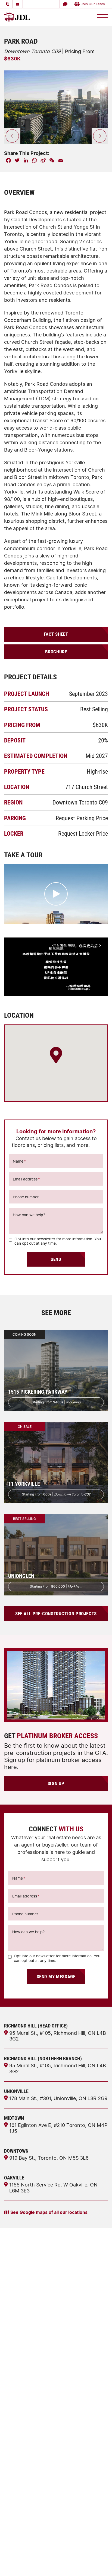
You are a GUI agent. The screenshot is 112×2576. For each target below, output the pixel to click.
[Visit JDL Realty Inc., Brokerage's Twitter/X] (27, 2464)
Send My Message (56, 1976)
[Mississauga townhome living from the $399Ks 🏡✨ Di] (19, 2492)
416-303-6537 (30, 2301)
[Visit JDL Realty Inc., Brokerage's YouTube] (55, 2464)
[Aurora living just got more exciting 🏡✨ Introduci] (19, 2529)
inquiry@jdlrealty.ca (34, 2309)
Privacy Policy (37, 2567)
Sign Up (56, 1783)
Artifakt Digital (78, 2567)
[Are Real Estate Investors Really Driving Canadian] (56, 2529)
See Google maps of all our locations (49, 2212)
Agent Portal (17, 2341)
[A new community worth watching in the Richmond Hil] (93, 2529)
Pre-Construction (22, 2360)
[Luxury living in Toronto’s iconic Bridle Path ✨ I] (93, 2492)
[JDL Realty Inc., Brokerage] (17, 17)
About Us (14, 2351)
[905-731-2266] (8, 4)
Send (56, 1259)
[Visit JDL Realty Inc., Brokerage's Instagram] (46, 2464)
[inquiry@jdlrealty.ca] (18, 4)
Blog (9, 2429)
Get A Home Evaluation (28, 2390)
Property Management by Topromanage (45, 2409)
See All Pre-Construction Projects (56, 1613)
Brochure (56, 652)
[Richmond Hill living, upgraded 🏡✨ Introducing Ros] (56, 2492)
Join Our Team (93, 4)
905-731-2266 (28, 2294)
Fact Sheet (56, 634)
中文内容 (13, 2438)
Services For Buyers (24, 2399)
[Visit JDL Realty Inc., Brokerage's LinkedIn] (17, 2464)
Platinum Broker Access (28, 2370)
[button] (65, 4)
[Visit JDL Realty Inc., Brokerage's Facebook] (36, 2464)
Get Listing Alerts (22, 2419)
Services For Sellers (24, 2380)
